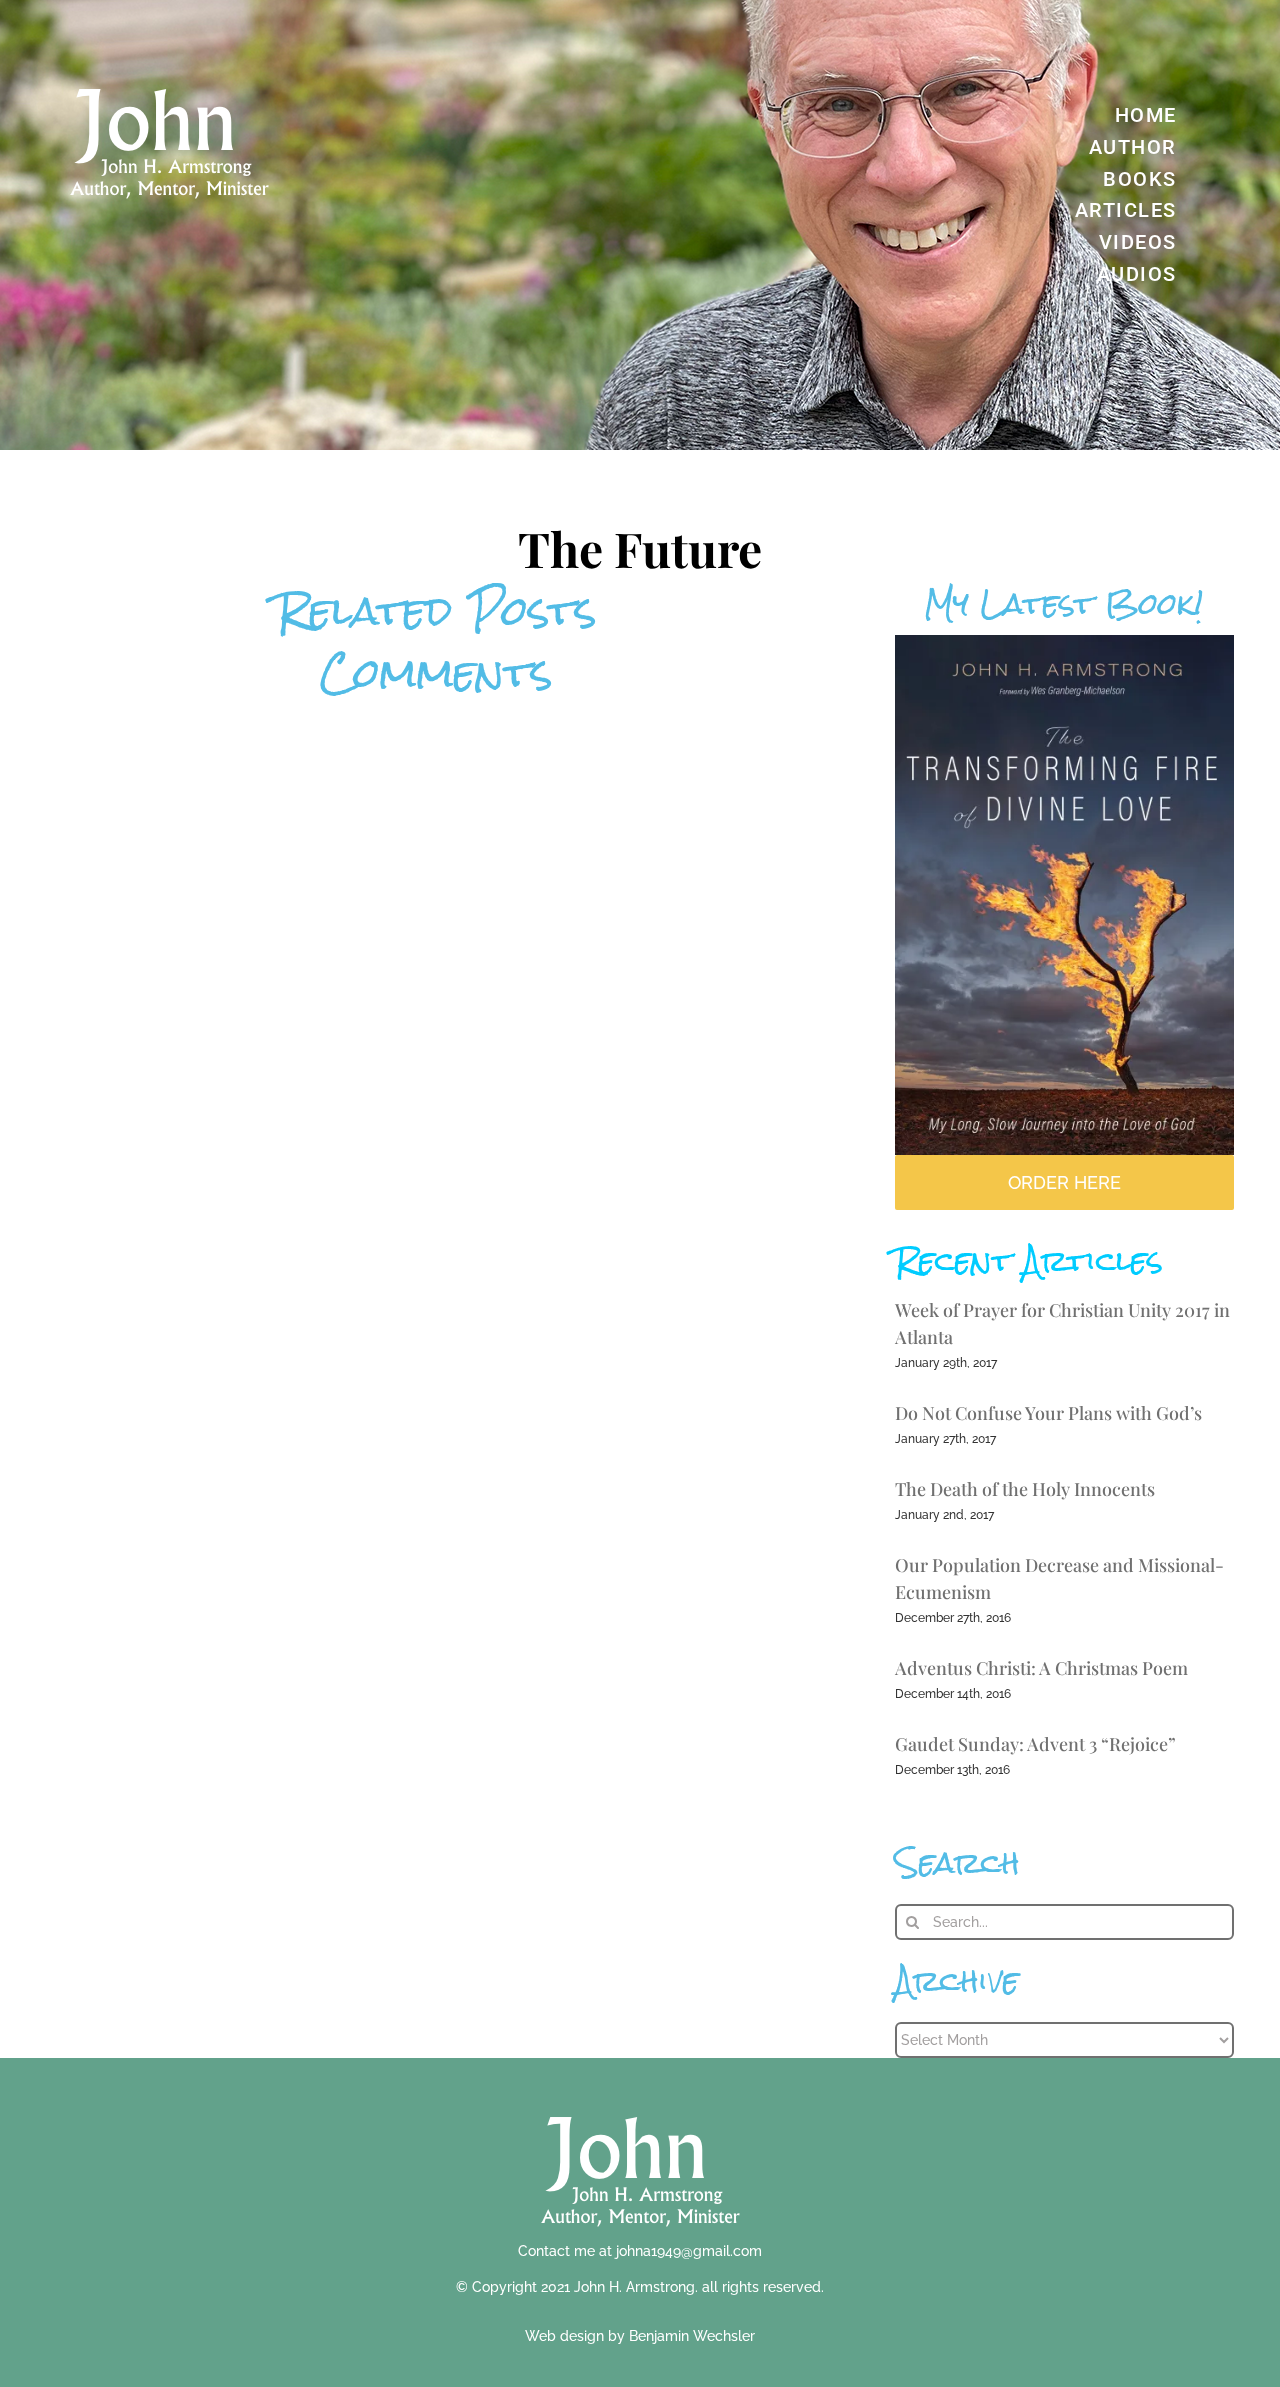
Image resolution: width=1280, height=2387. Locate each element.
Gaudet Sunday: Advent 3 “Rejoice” (1035, 1744)
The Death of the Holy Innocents (1025, 1489)
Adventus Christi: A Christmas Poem (1041, 1668)
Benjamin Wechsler (692, 2336)
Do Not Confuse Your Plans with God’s (1048, 1413)
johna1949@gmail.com (689, 2251)
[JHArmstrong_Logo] (640, 2105)
